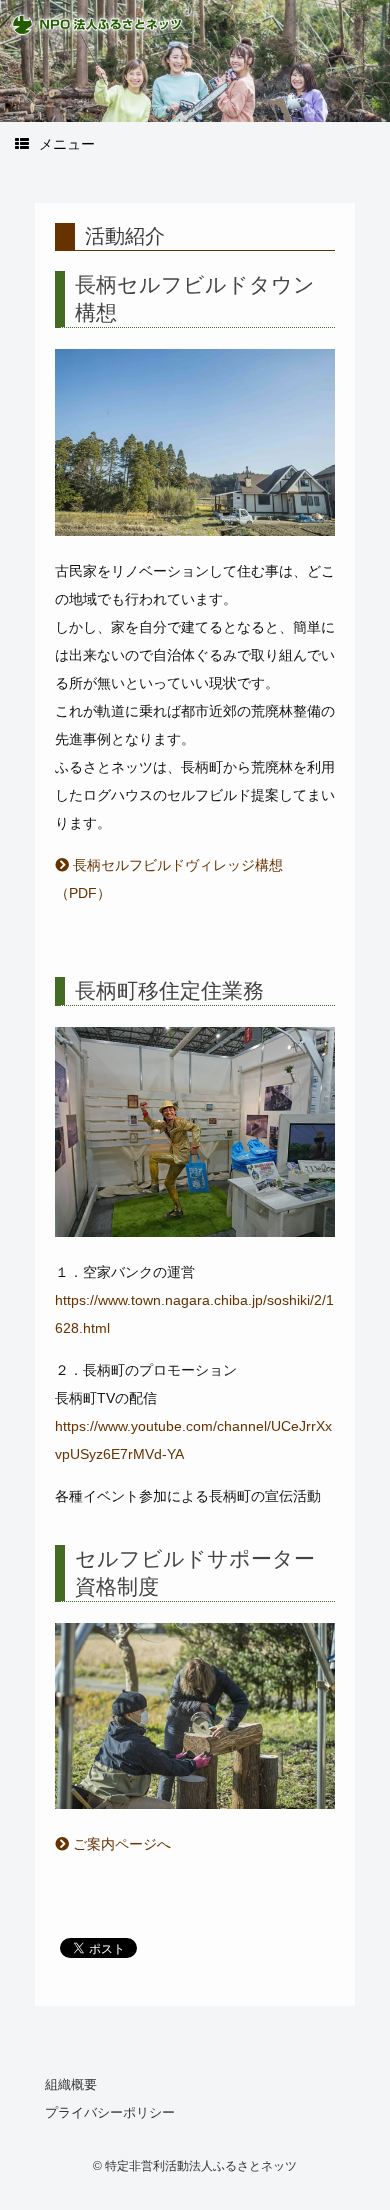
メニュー (67, 144)
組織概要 (71, 2084)
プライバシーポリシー (110, 2112)
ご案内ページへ (120, 1844)
